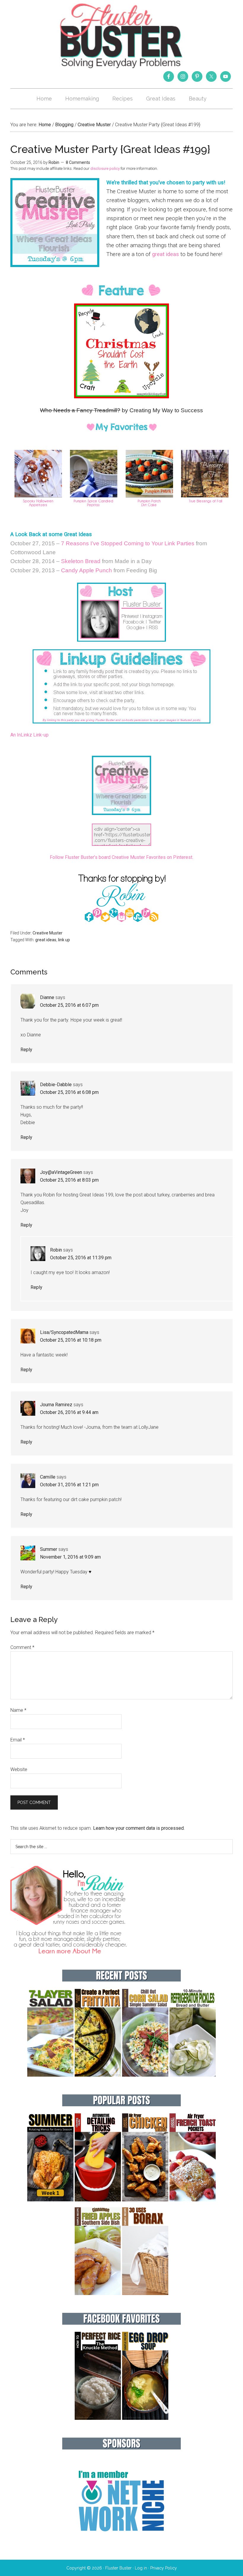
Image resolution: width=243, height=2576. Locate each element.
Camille (48, 1477)
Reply (26, 1050)
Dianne (47, 997)
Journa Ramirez (56, 1405)
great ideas (166, 254)
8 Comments (78, 162)
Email (18, 1740)
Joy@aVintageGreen (61, 1172)
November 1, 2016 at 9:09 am (70, 1557)
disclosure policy (105, 168)
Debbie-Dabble (56, 1085)
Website (19, 1769)
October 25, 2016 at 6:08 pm (69, 1092)
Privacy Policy (164, 2568)
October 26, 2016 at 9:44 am (69, 1412)
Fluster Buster (121, 36)
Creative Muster (48, 933)
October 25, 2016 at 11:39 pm (81, 1258)
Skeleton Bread (81, 561)
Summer (49, 1549)
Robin (56, 1250)
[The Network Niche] (121, 2544)
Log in (141, 2568)
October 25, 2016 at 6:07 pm (69, 1005)
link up (64, 940)
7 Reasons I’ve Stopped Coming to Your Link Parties (128, 543)
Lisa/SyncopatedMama (64, 1332)
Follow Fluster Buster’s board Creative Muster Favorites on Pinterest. (121, 857)
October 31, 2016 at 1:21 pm (69, 1485)
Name (18, 1710)
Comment (22, 1647)
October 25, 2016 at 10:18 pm (71, 1340)
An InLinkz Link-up (29, 735)
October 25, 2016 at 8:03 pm (69, 1180)
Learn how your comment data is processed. (139, 1828)
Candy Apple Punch (87, 570)
